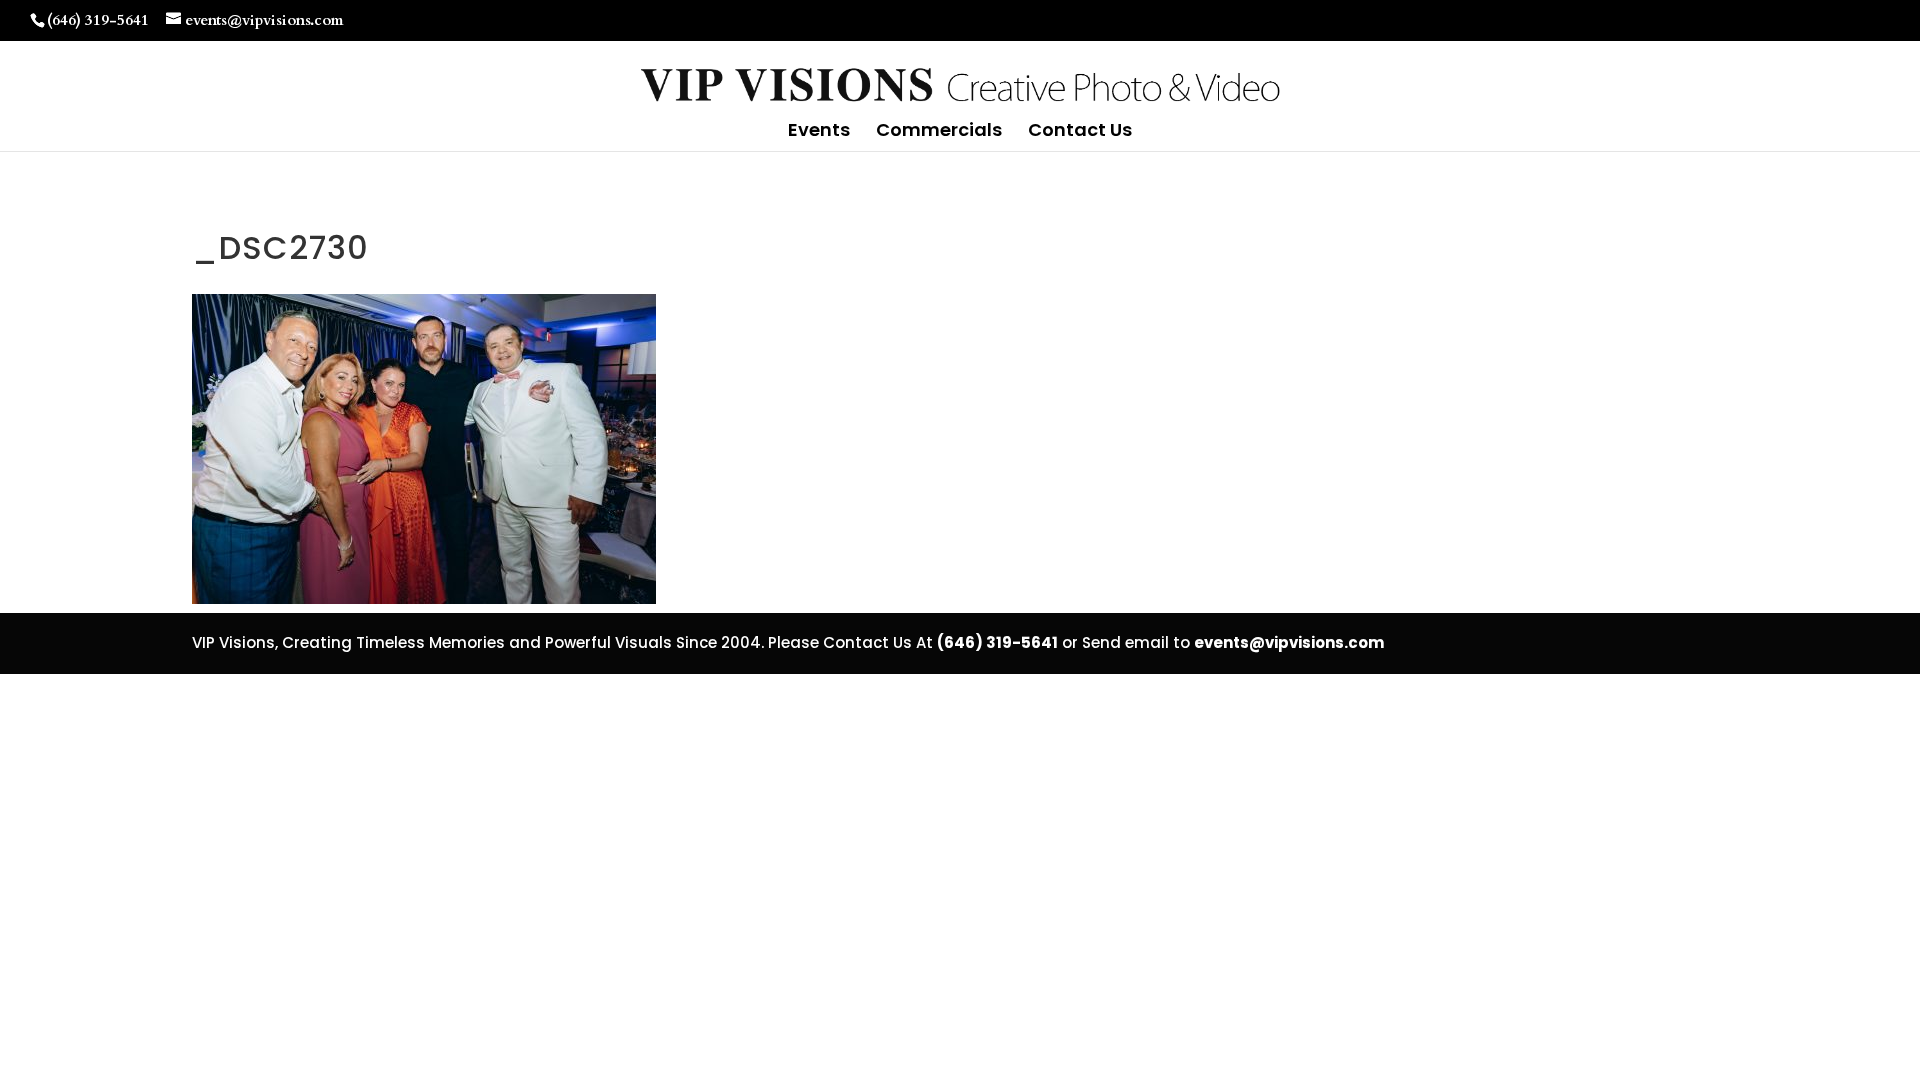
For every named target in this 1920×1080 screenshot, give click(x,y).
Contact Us (1080, 132)
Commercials (939, 132)
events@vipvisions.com (1289, 642)
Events (819, 132)
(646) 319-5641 (98, 20)
